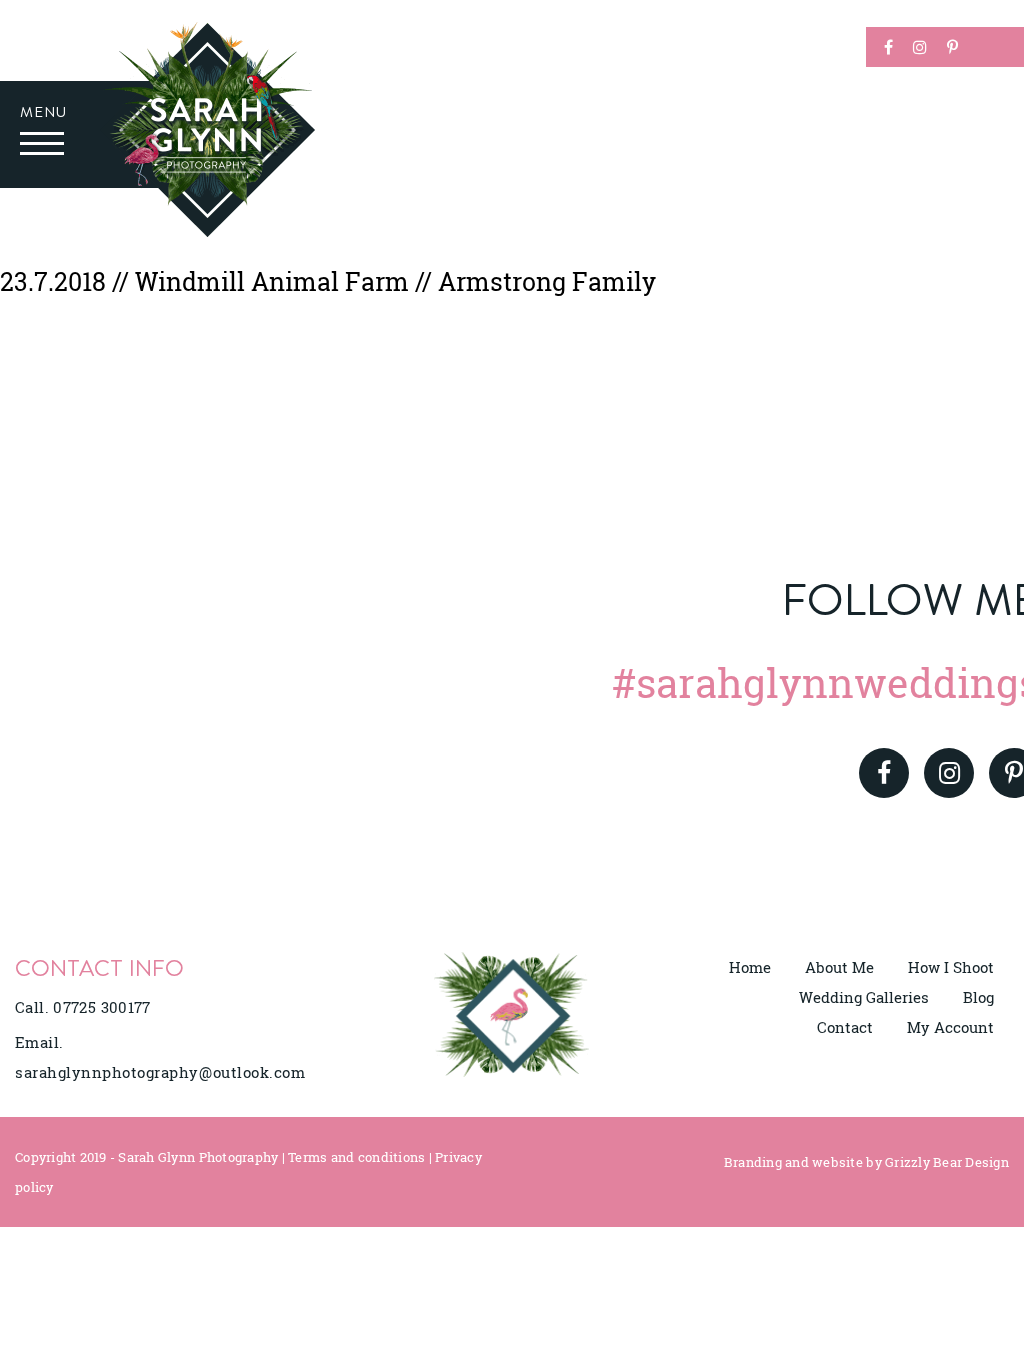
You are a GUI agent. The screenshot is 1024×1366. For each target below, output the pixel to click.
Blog (978, 997)
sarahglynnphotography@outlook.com (160, 1072)
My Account (950, 1027)
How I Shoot (951, 967)
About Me (839, 967)
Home (750, 967)
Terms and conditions (356, 1157)
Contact (845, 1027)
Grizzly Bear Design (947, 1162)
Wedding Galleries (864, 997)
